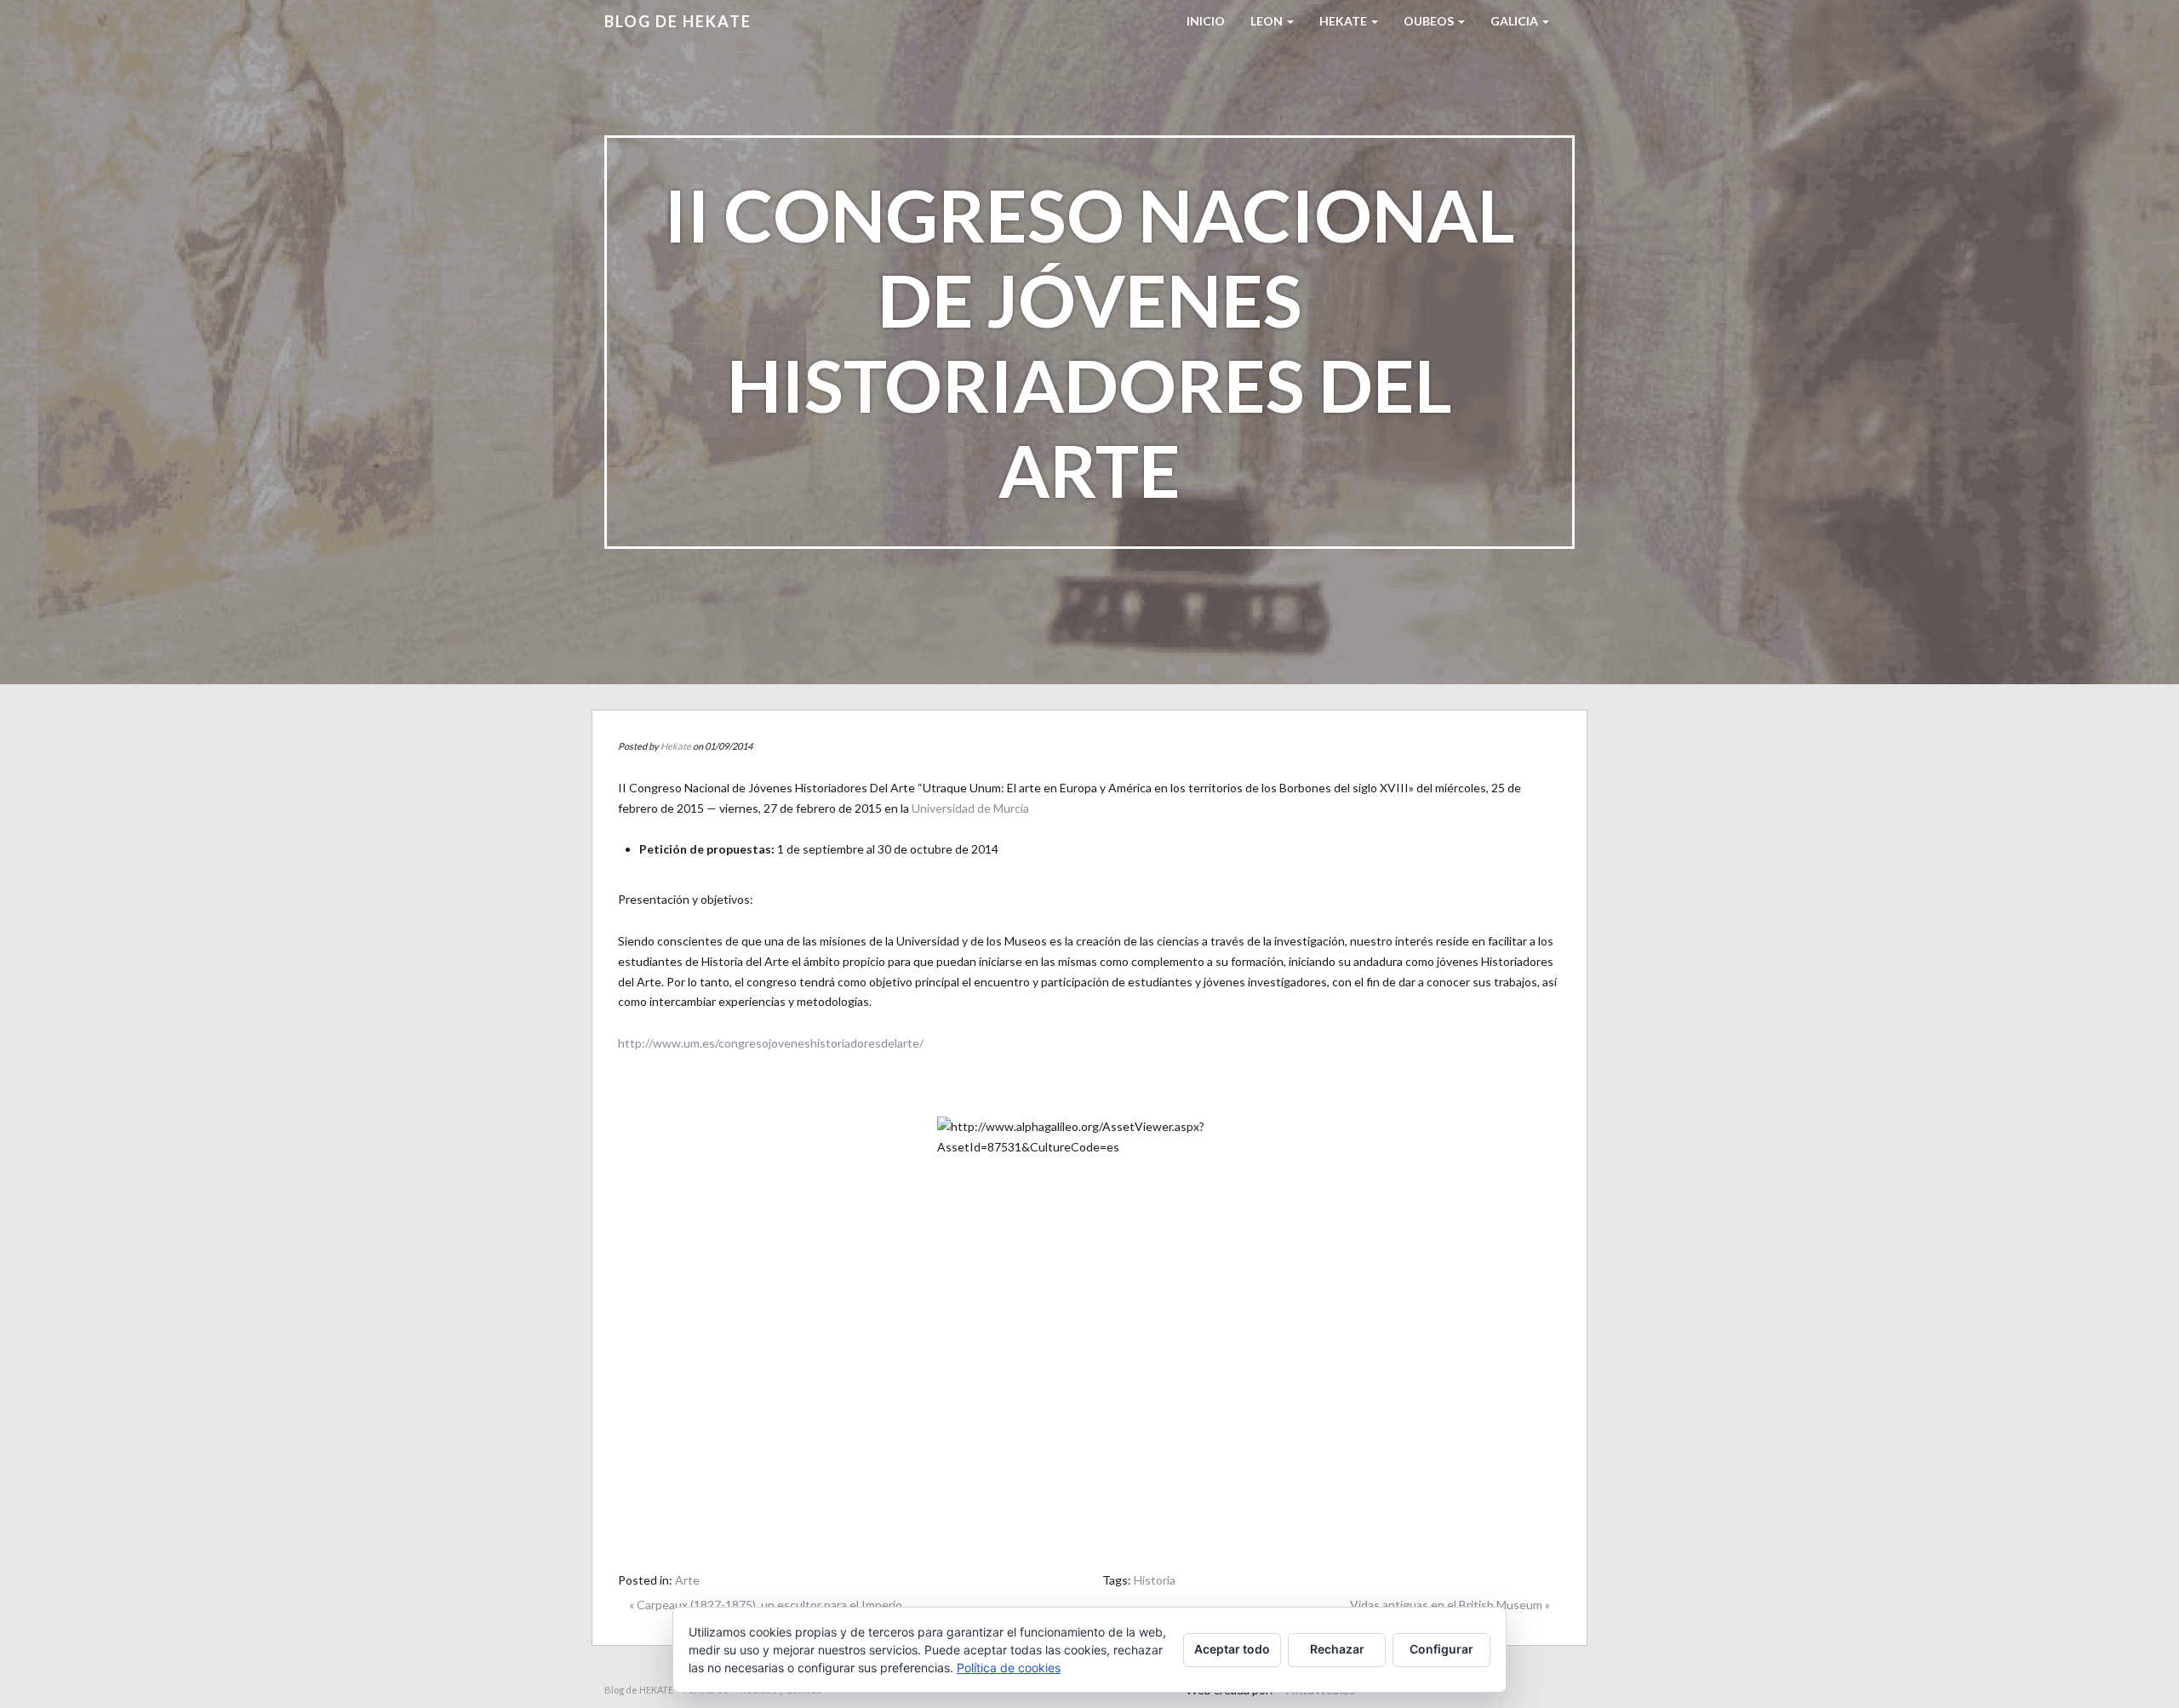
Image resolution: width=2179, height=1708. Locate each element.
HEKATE (1344, 21)
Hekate (676, 746)
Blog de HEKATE (678, 21)
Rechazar (1337, 1649)
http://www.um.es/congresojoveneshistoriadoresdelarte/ (771, 1043)
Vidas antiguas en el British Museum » (1450, 1605)
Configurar (1441, 1649)
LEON (1268, 21)
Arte (687, 1580)
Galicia (1516, 21)
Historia (1155, 1580)
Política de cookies (1009, 1668)
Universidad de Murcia (970, 808)
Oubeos (1430, 21)
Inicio (1206, 21)
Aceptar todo (1232, 1649)
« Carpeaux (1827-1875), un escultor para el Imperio (766, 1605)
